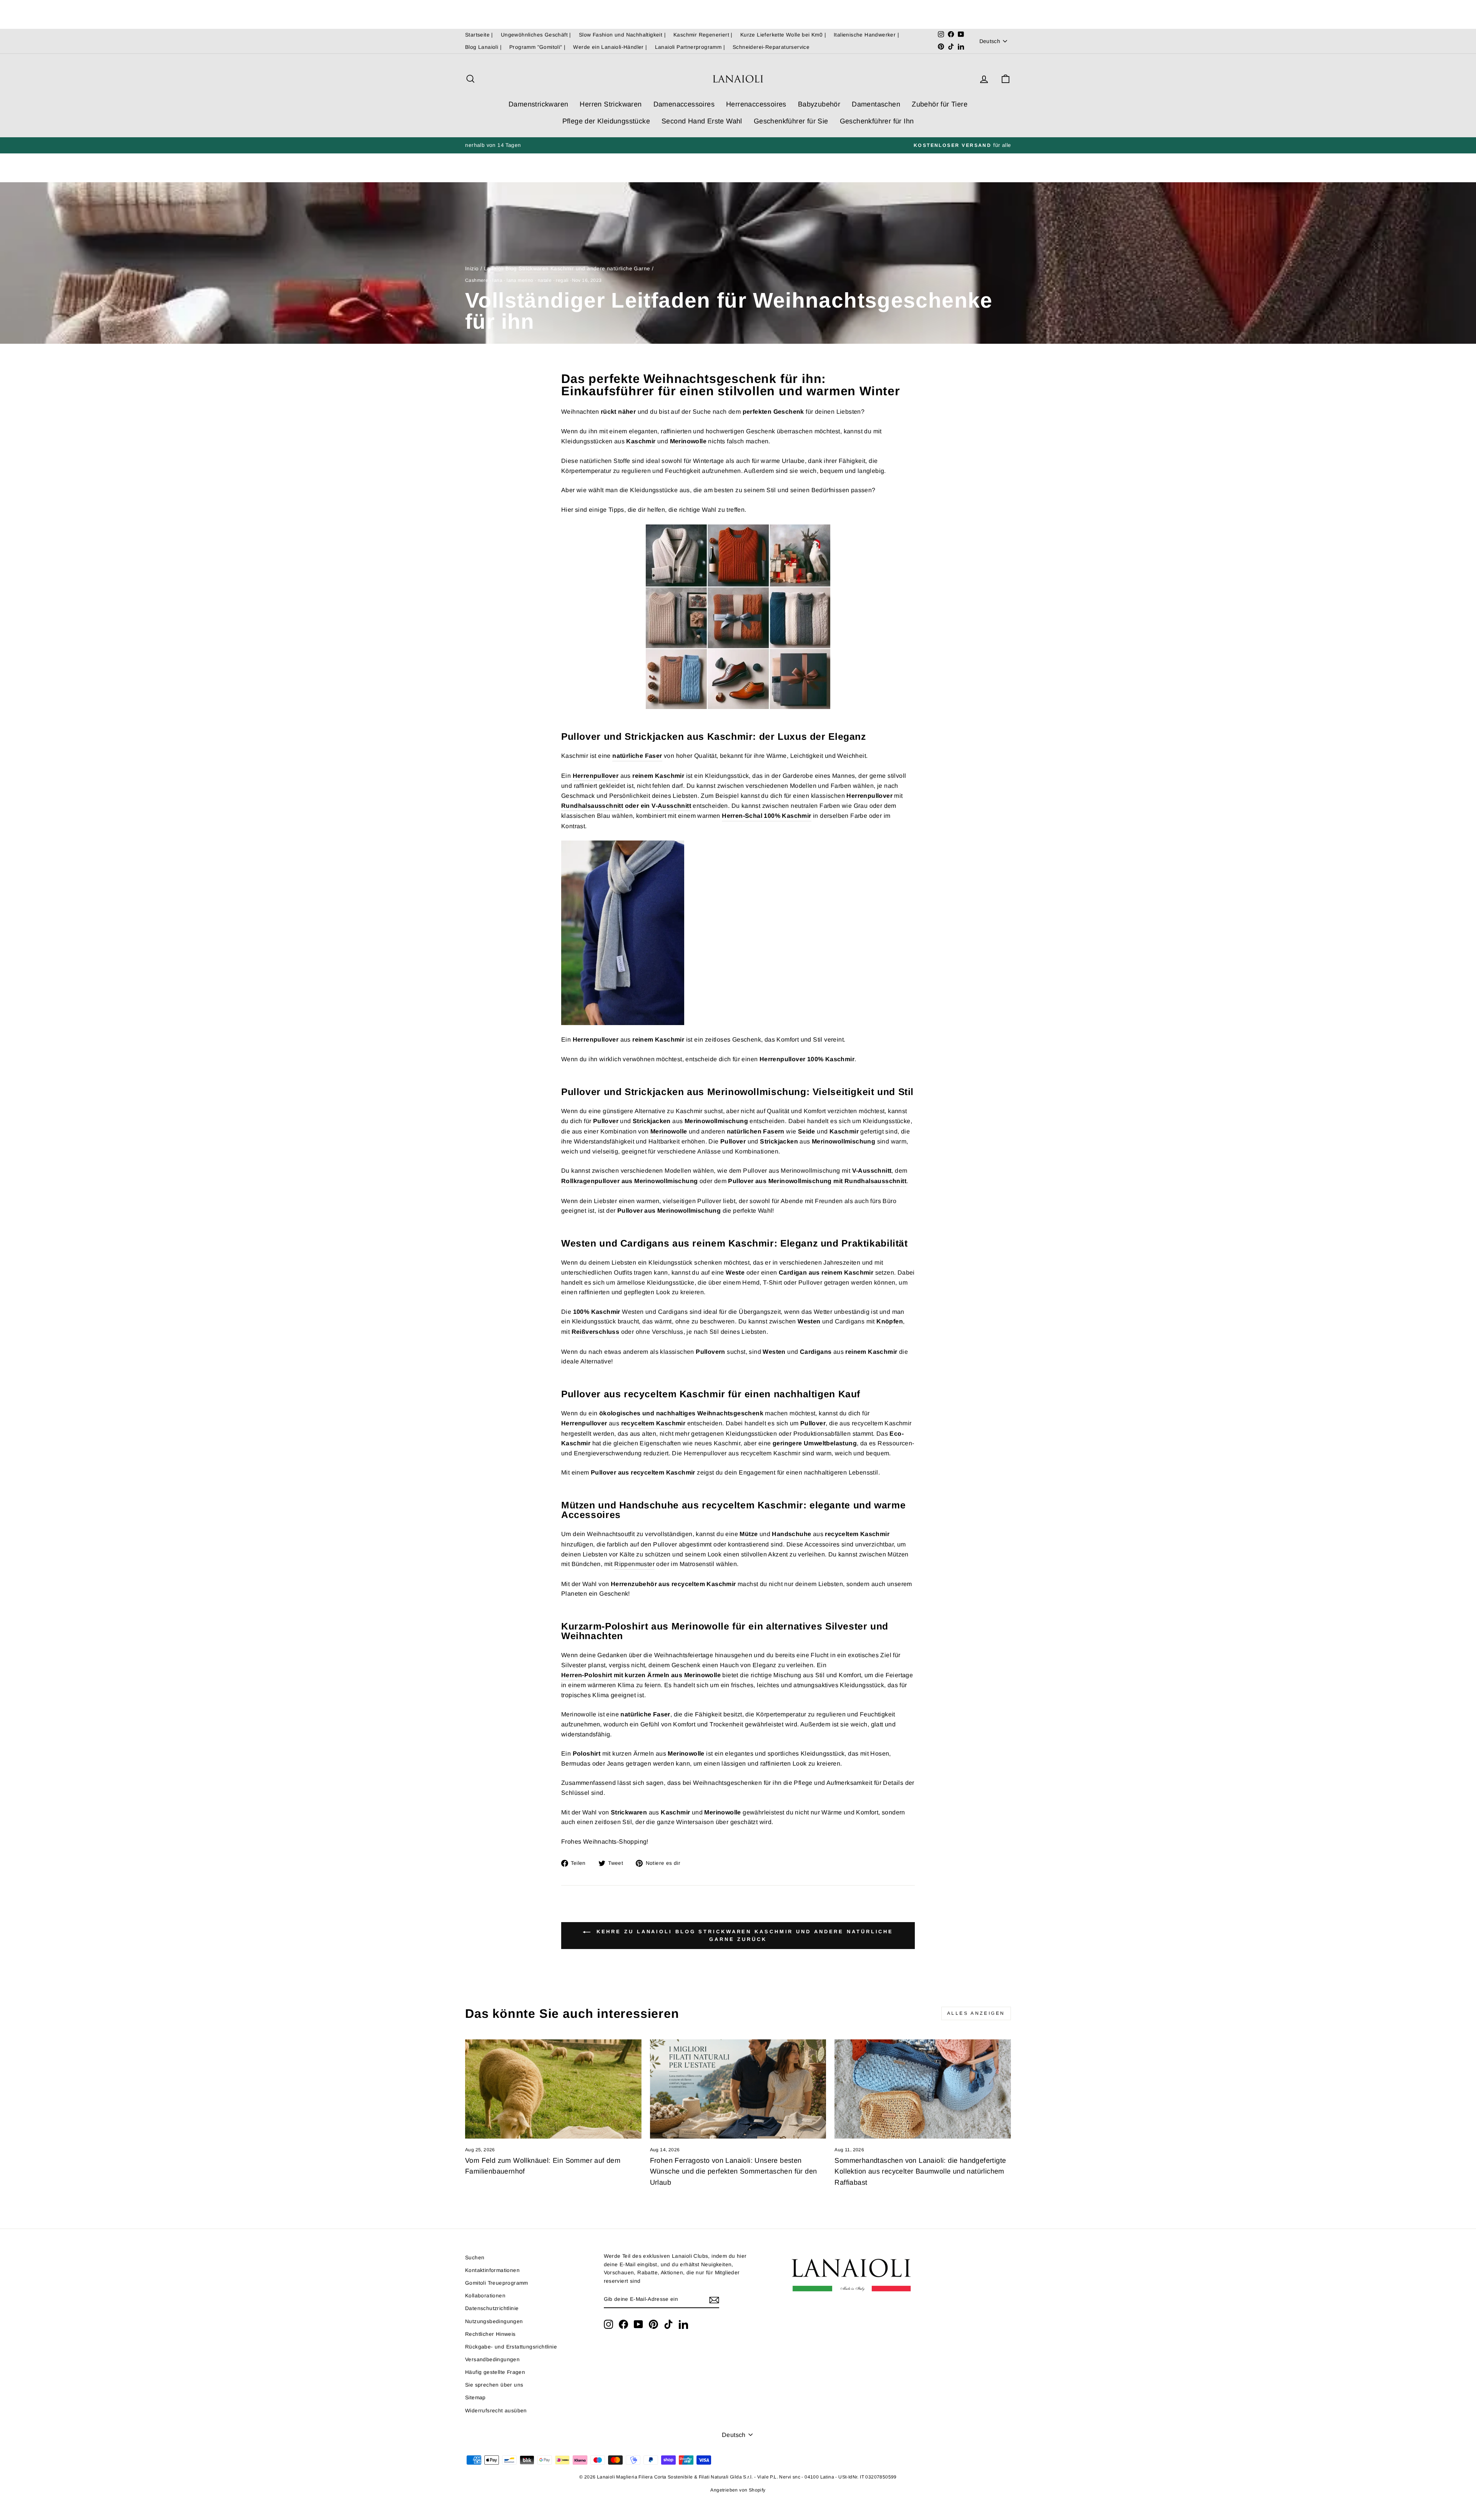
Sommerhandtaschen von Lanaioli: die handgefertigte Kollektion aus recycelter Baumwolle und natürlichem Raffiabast (920, 2172)
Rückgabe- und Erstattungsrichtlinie (511, 2347)
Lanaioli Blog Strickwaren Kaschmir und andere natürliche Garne (567, 269)
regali (562, 280)
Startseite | (479, 35)
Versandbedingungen (492, 2359)
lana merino (520, 280)
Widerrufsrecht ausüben (496, 2411)
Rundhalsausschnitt (592, 806)
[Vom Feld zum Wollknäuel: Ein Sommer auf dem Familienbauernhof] (553, 2089)
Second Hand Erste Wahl (702, 121)
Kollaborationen (485, 2296)
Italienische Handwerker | (866, 35)
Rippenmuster (634, 1564)
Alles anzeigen (976, 2013)
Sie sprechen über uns (494, 2385)
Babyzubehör (819, 104)
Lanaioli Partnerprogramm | (690, 47)
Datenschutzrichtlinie (492, 2308)
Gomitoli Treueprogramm (497, 2283)
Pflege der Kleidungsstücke (606, 121)
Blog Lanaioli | (483, 47)
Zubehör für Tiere (940, 104)
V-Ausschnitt (671, 806)
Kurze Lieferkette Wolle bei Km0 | (783, 35)
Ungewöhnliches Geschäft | (536, 35)
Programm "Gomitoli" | (537, 47)
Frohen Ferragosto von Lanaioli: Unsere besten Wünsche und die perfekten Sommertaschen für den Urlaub (734, 2172)
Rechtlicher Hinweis (490, 2334)
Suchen (475, 2258)
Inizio (472, 269)
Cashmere (477, 280)
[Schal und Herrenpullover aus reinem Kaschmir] (738, 933)
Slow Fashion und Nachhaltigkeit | (622, 35)
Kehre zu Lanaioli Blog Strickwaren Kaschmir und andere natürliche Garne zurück (743, 1935)
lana (497, 280)
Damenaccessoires (684, 104)
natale (545, 280)
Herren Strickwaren (611, 104)
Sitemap (475, 2398)
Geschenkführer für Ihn (877, 121)
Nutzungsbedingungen (494, 2321)
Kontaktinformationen (492, 2270)
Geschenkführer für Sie (791, 121)
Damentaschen (876, 104)
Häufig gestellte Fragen (495, 2372)
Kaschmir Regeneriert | (703, 35)
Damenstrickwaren (538, 104)
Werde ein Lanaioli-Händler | (610, 47)
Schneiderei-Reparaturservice (771, 47)
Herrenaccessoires (756, 104)
